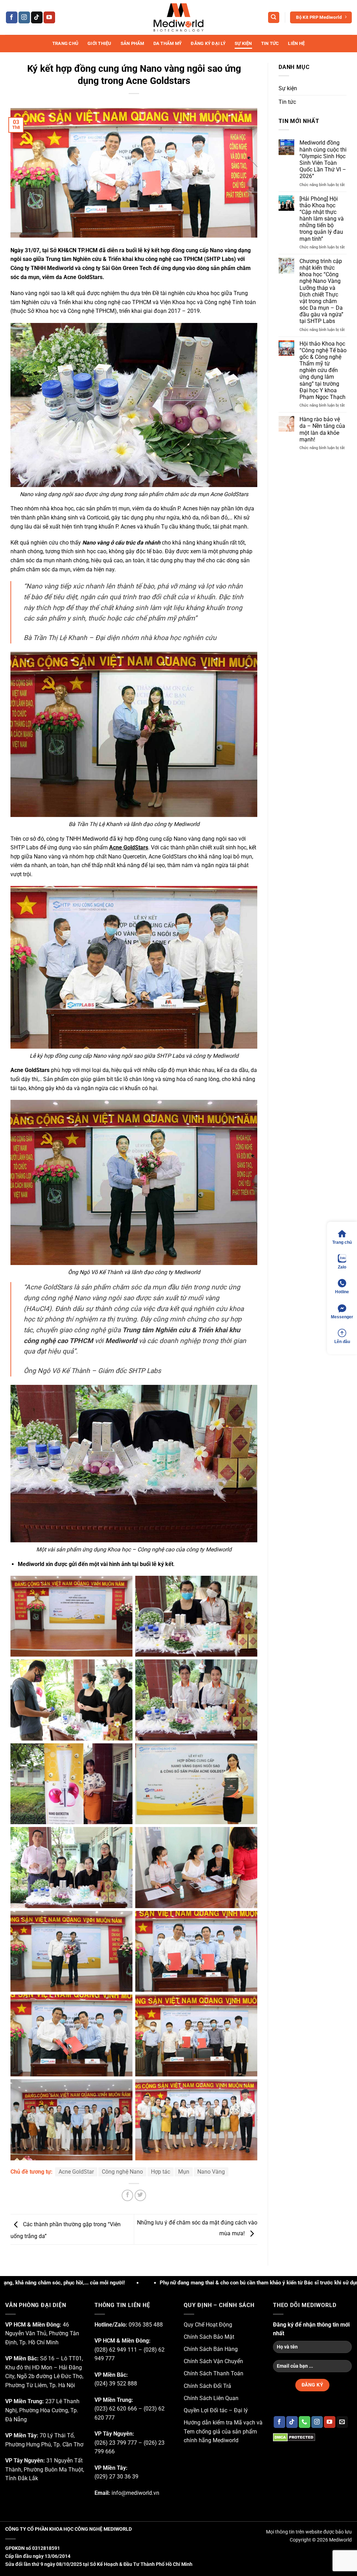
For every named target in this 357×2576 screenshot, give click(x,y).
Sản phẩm (132, 43)
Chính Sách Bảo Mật (209, 2337)
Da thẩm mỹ (168, 43)
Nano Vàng (211, 2172)
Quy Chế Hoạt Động (208, 2325)
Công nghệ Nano (122, 2172)
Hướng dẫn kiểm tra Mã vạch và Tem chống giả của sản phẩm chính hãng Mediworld (223, 2431)
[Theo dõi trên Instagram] (24, 17)
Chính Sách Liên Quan (211, 2398)
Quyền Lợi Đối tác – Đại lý (216, 2410)
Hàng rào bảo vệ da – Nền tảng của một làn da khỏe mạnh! (322, 429)
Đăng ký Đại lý (208, 43)
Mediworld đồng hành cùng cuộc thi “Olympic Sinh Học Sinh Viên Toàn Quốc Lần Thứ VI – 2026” (323, 159)
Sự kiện (243, 43)
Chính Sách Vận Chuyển (213, 2361)
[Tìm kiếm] (274, 18)
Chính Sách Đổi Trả (207, 2386)
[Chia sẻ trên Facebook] (127, 2195)
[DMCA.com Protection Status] (294, 2437)
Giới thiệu (100, 43)
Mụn (184, 2172)
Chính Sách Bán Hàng (211, 2349)
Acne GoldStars (129, 847)
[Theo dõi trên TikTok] (37, 17)
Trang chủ (65, 43)
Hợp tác (161, 2172)
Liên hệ (296, 43)
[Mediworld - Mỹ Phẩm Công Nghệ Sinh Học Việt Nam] (178, 17)
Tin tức (270, 43)
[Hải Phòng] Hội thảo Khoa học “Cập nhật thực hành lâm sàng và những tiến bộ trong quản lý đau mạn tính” (322, 219)
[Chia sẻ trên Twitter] (140, 2195)
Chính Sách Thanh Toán (214, 2373)
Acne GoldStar (76, 2172)
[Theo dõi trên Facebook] (12, 17)
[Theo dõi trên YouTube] (49, 17)
